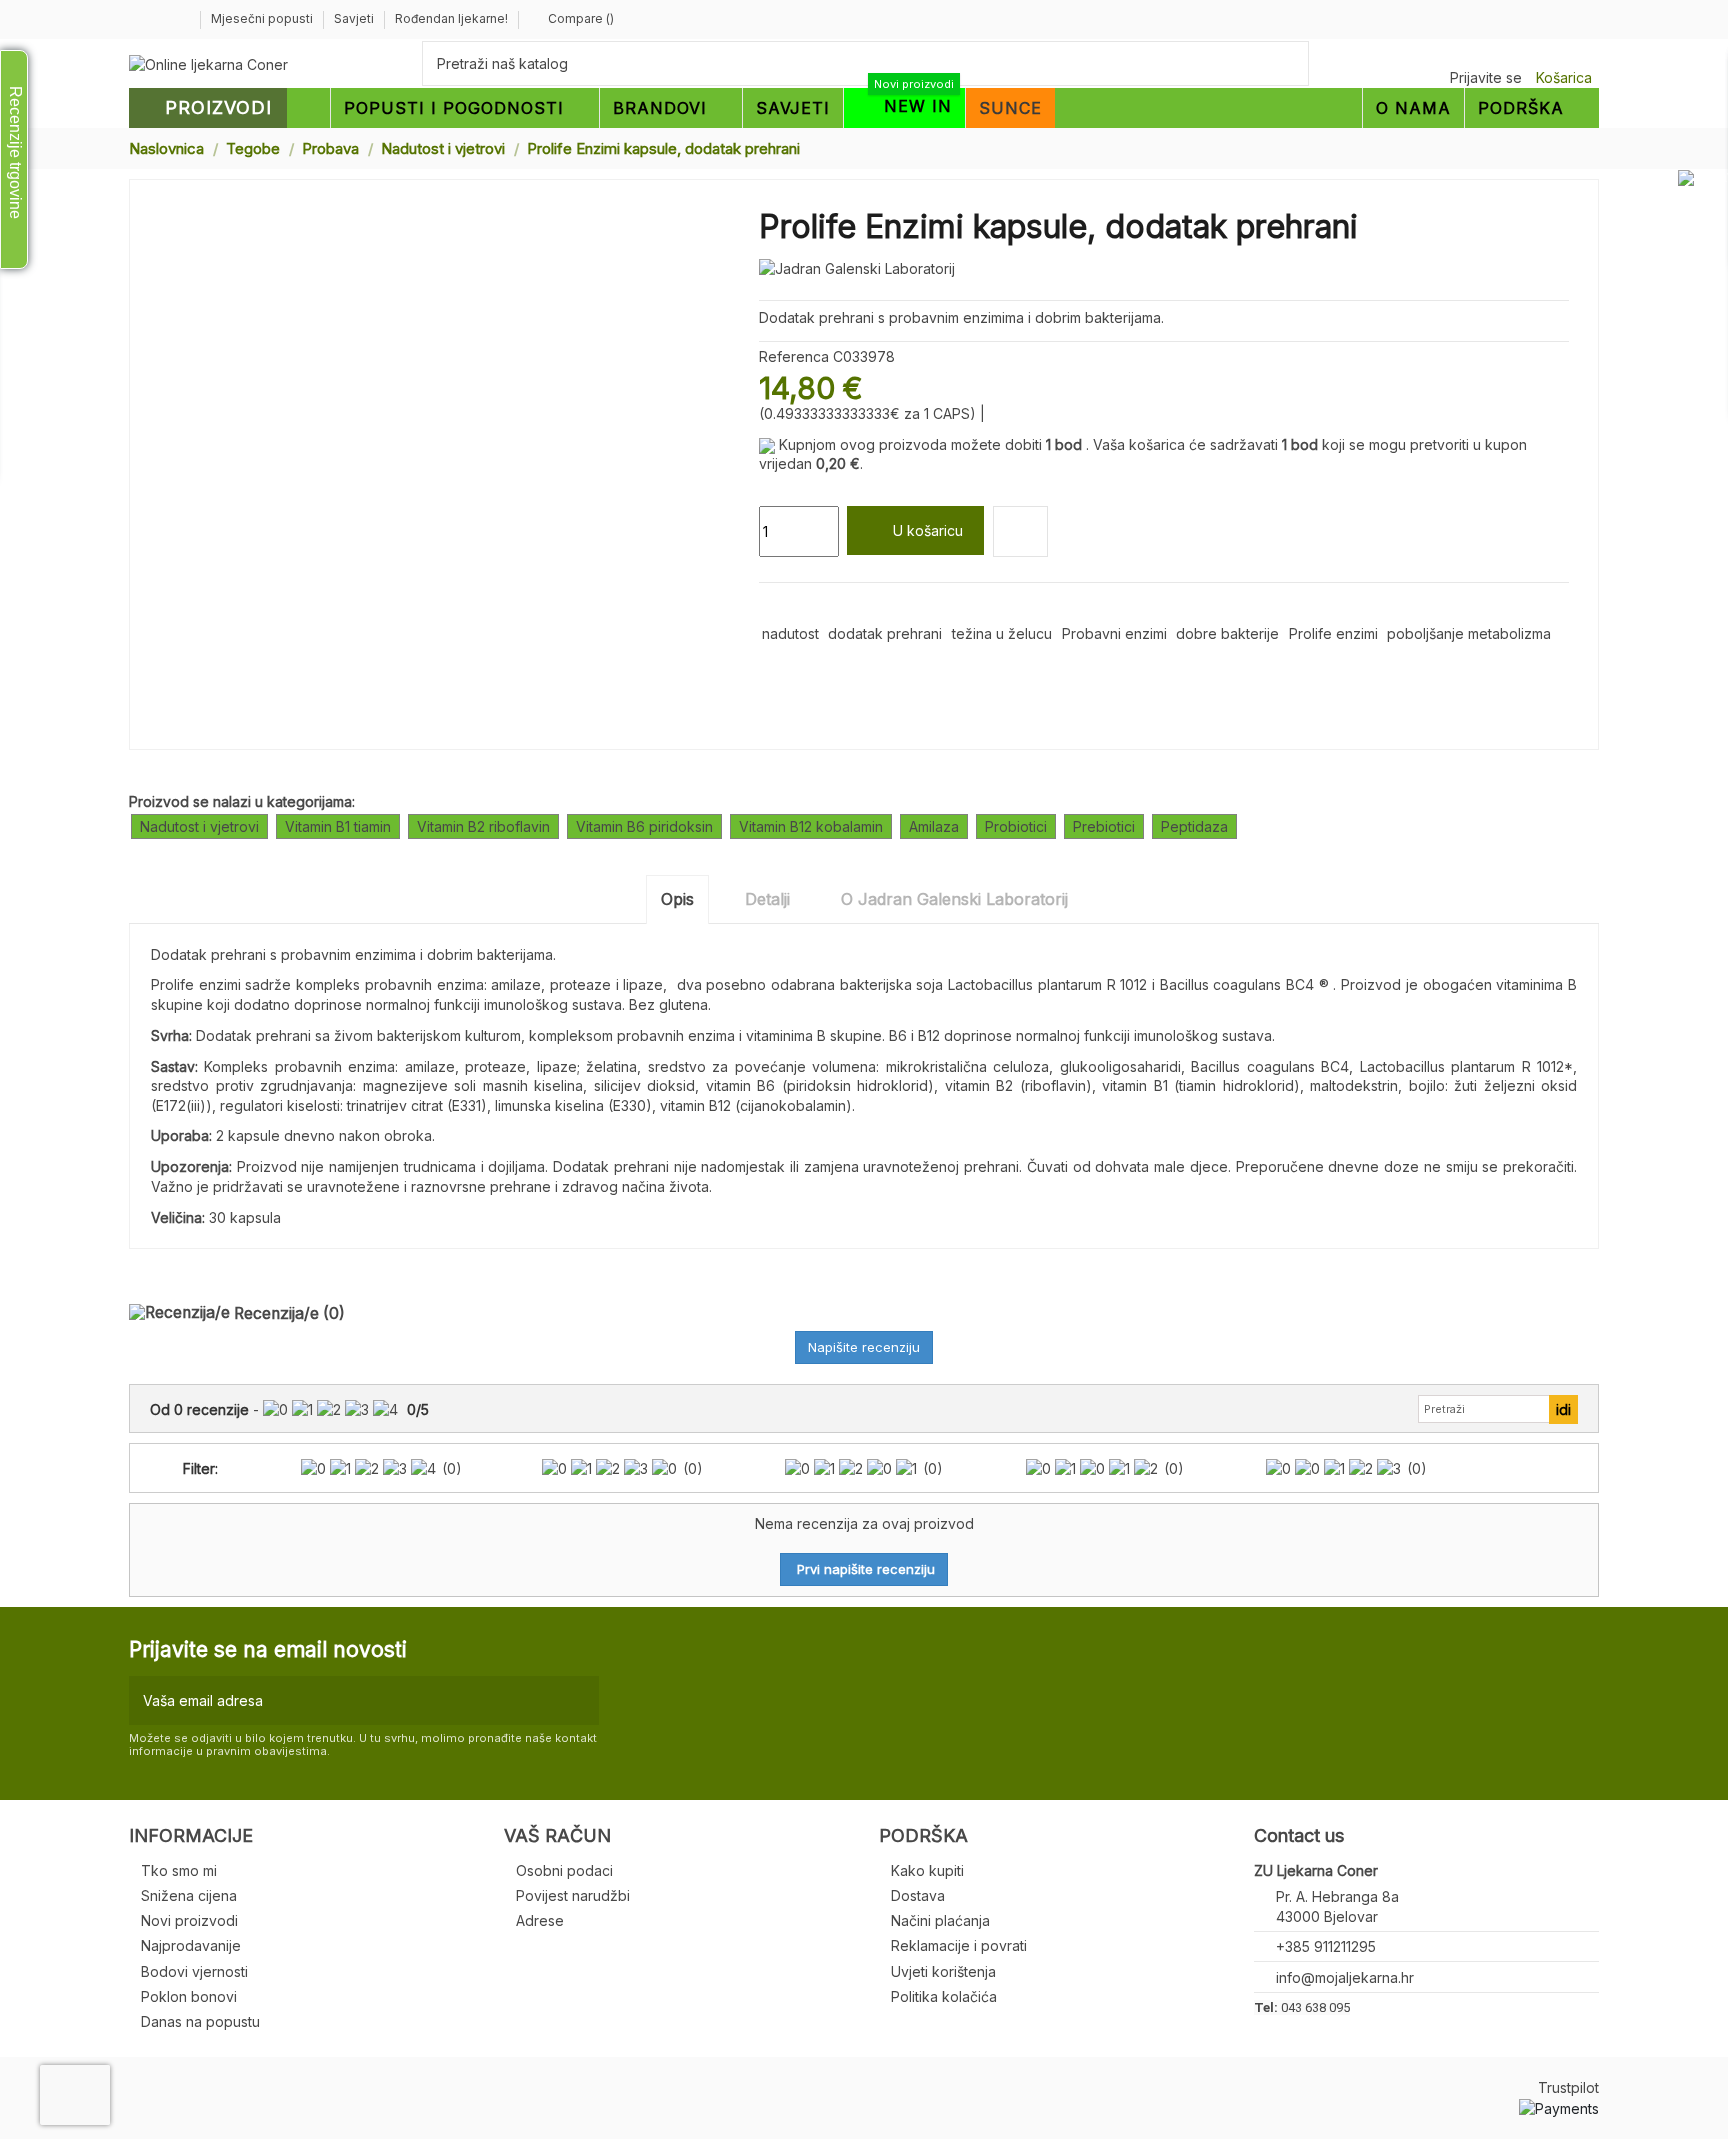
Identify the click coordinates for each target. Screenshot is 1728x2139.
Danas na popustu (200, 2021)
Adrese (540, 1920)
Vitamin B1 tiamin (338, 826)
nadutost (790, 633)
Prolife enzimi (1333, 633)
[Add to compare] (1020, 531)
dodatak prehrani (885, 633)
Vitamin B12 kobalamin (811, 826)
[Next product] (1591, 147)
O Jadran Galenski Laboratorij (954, 899)
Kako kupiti (927, 1870)
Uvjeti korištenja (943, 1971)
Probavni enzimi (1114, 633)
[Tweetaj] (792, 606)
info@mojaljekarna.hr (1345, 1977)
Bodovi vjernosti (194, 1971)
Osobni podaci (564, 1870)
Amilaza (934, 826)
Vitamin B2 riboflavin (483, 826)
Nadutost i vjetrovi (199, 826)
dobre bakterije (1227, 633)
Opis (677, 899)
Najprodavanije (191, 1945)
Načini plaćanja (940, 1920)
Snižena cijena (189, 1895)
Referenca (794, 356)
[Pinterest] (815, 606)
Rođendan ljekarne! (451, 18)
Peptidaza (1194, 826)
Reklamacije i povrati (959, 1945)
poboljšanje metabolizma (1469, 633)
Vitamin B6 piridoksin (644, 826)
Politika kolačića (944, 1996)
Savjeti (355, 18)
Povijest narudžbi (573, 1895)
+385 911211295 (1326, 1946)
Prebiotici (1104, 826)
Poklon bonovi (189, 1996)
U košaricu (928, 530)
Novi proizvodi (189, 1920)
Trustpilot (1568, 2087)
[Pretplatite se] (579, 1700)
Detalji (767, 899)
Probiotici (1016, 826)
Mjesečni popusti (263, 18)
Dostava (918, 1895)
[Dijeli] (768, 606)
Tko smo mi (179, 1870)
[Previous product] (1572, 147)
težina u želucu (1002, 633)
